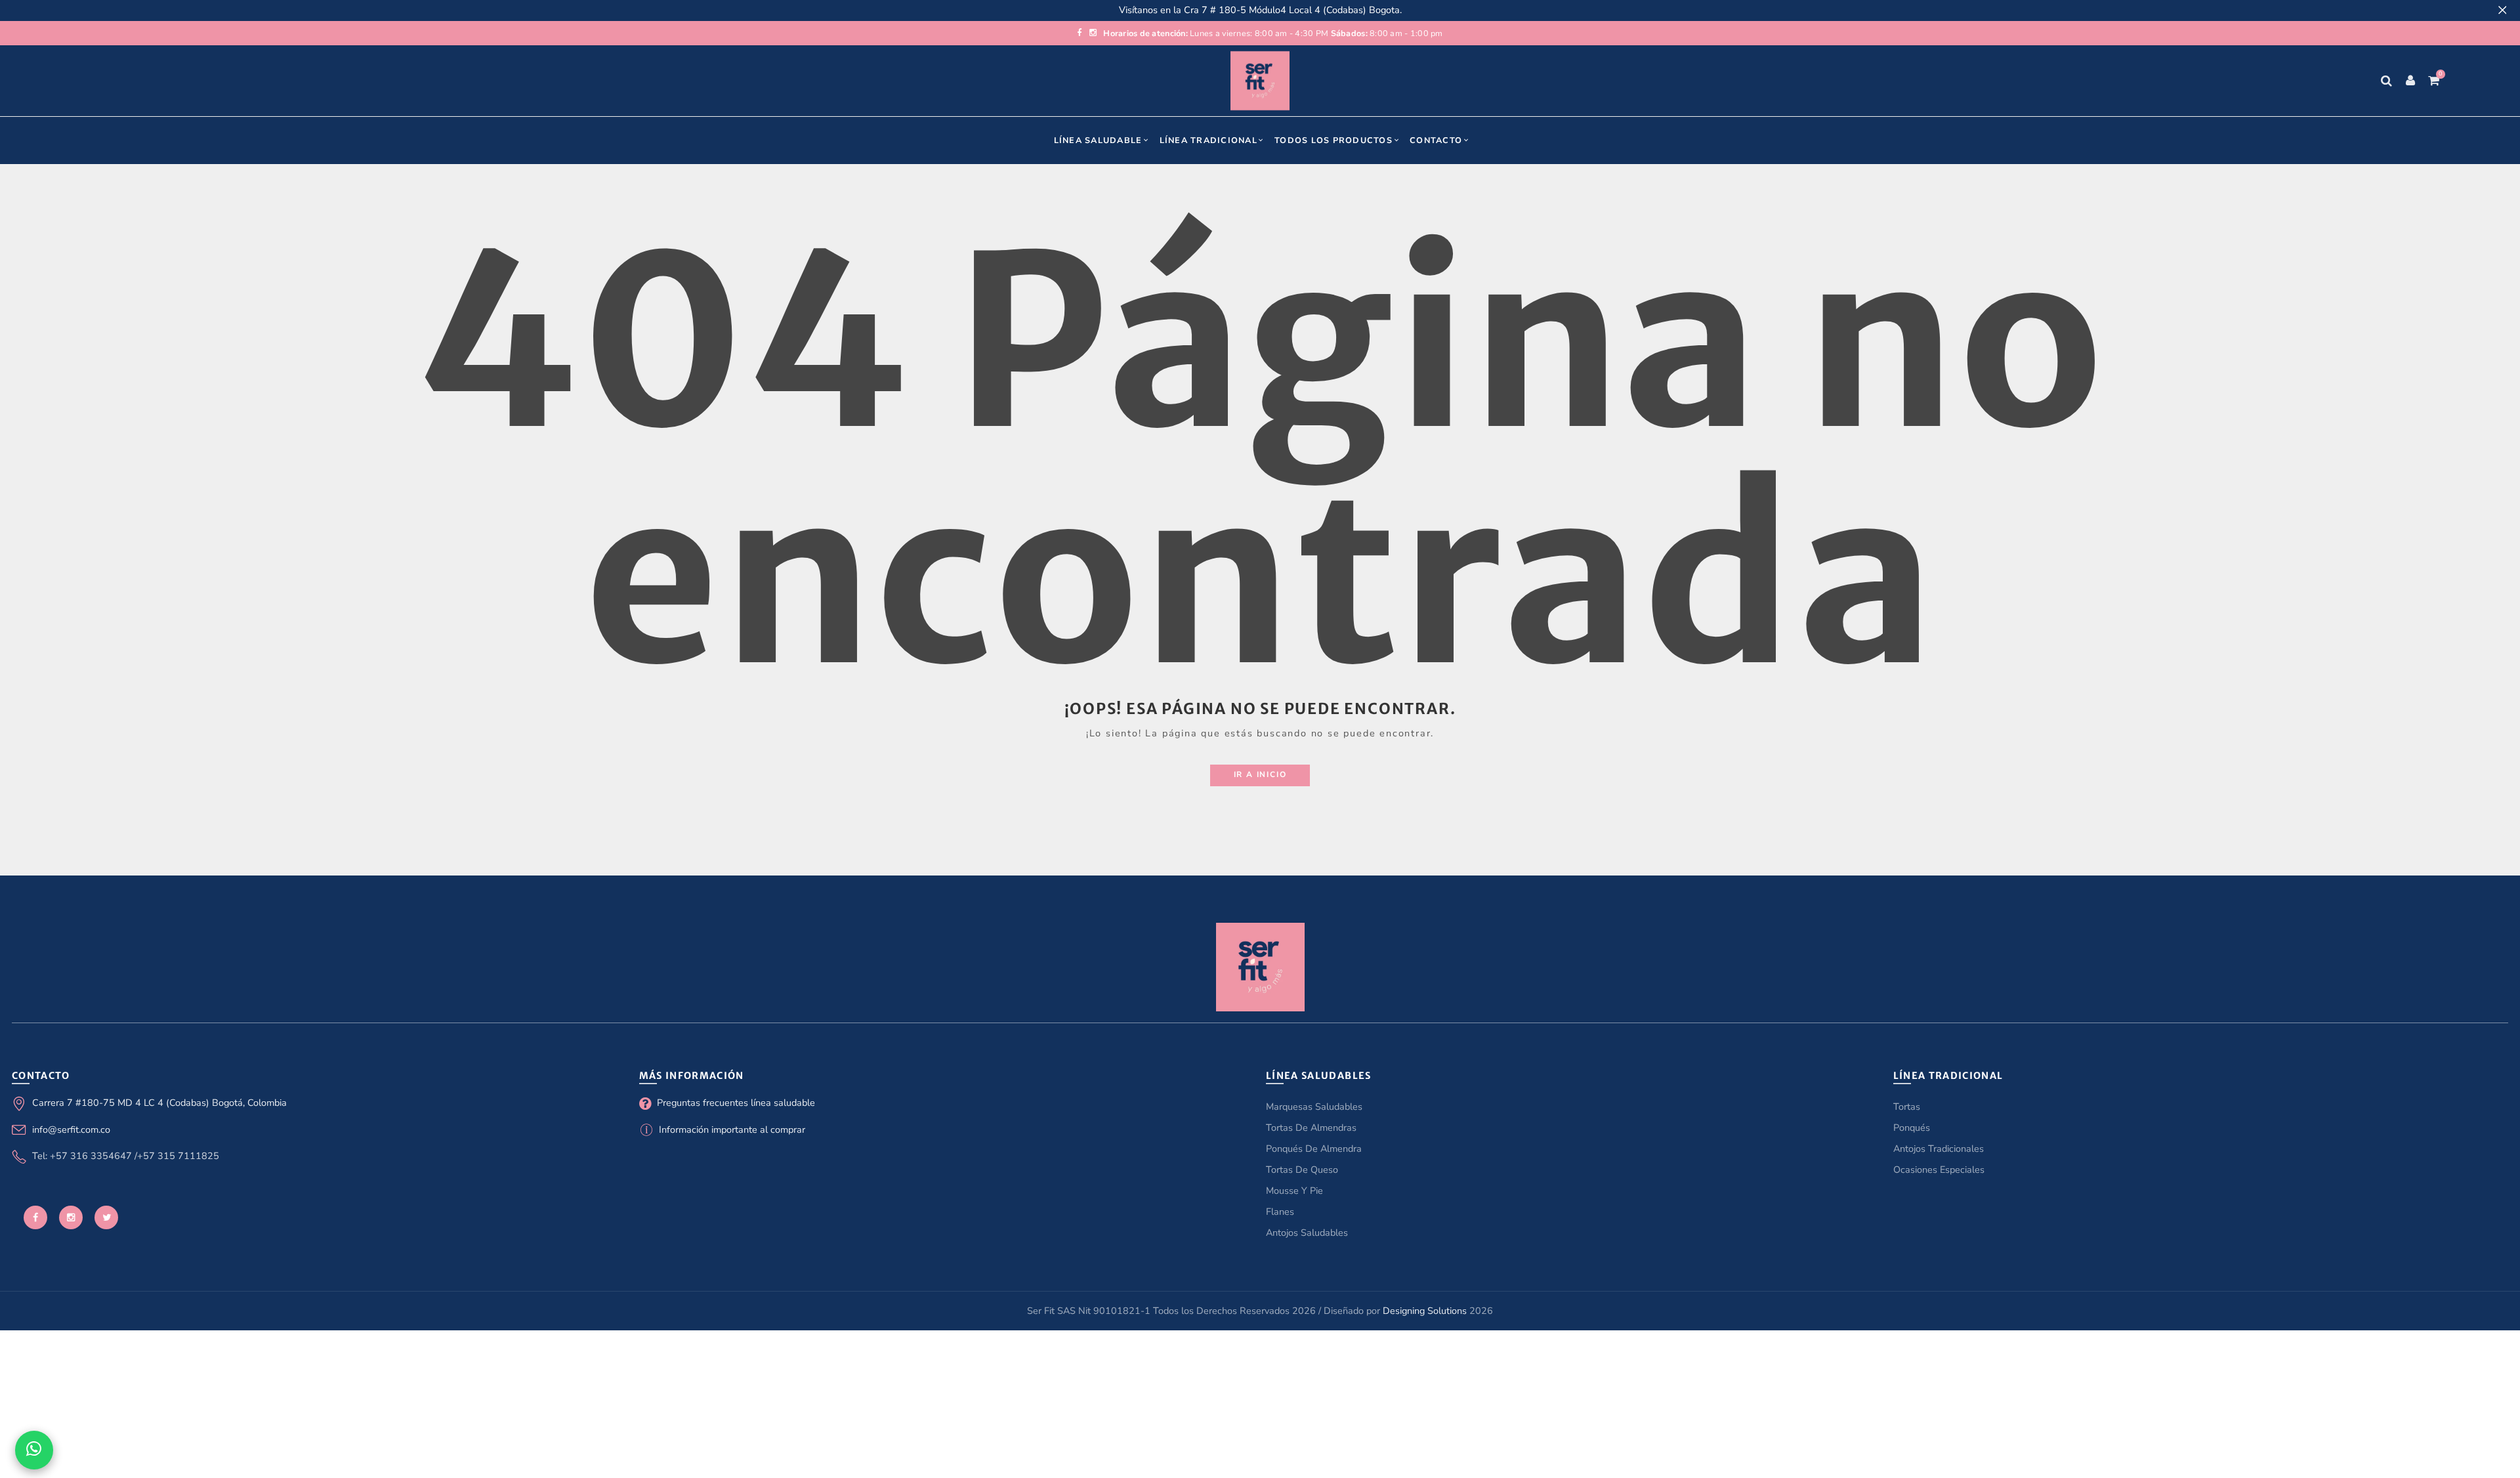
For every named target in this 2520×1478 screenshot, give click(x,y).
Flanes (1280, 1212)
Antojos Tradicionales (1939, 1149)
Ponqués (1912, 1128)
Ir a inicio (1260, 774)
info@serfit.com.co (71, 1130)
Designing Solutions (1425, 1311)
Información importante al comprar (732, 1130)
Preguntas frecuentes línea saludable (736, 1103)
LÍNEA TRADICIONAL (1208, 140)
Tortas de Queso (1302, 1170)
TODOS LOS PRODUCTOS (1333, 140)
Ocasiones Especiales (1939, 1170)
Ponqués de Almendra (1314, 1149)
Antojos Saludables (1307, 1233)
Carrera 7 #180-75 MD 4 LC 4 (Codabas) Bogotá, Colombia (159, 1103)
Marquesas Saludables (1314, 1107)
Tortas (1907, 1107)
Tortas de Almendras (1311, 1128)
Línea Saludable (1098, 140)
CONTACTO (1436, 140)
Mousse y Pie (1294, 1191)
